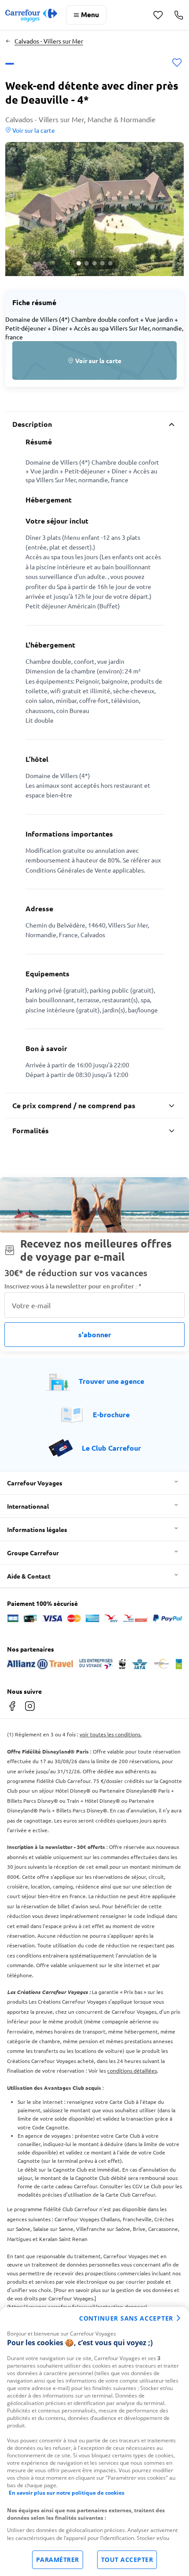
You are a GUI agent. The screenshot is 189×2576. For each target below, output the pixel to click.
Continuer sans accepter (126, 2318)
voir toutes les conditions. (111, 1734)
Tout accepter (127, 2560)
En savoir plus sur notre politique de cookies (67, 2493)
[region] (94, 2441)
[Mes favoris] (158, 15)
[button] (94, 209)
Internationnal (28, 1506)
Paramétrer (58, 2560)
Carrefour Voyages (35, 1483)
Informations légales (37, 1529)
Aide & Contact (29, 1576)
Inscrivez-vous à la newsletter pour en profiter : (73, 1286)
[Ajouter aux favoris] (177, 64)
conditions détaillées (132, 2070)
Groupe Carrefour (33, 1553)
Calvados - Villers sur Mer (49, 41)
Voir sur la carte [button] (33, 130)
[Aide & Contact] (179, 15)
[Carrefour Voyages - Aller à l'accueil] (31, 15)
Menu (90, 14)
